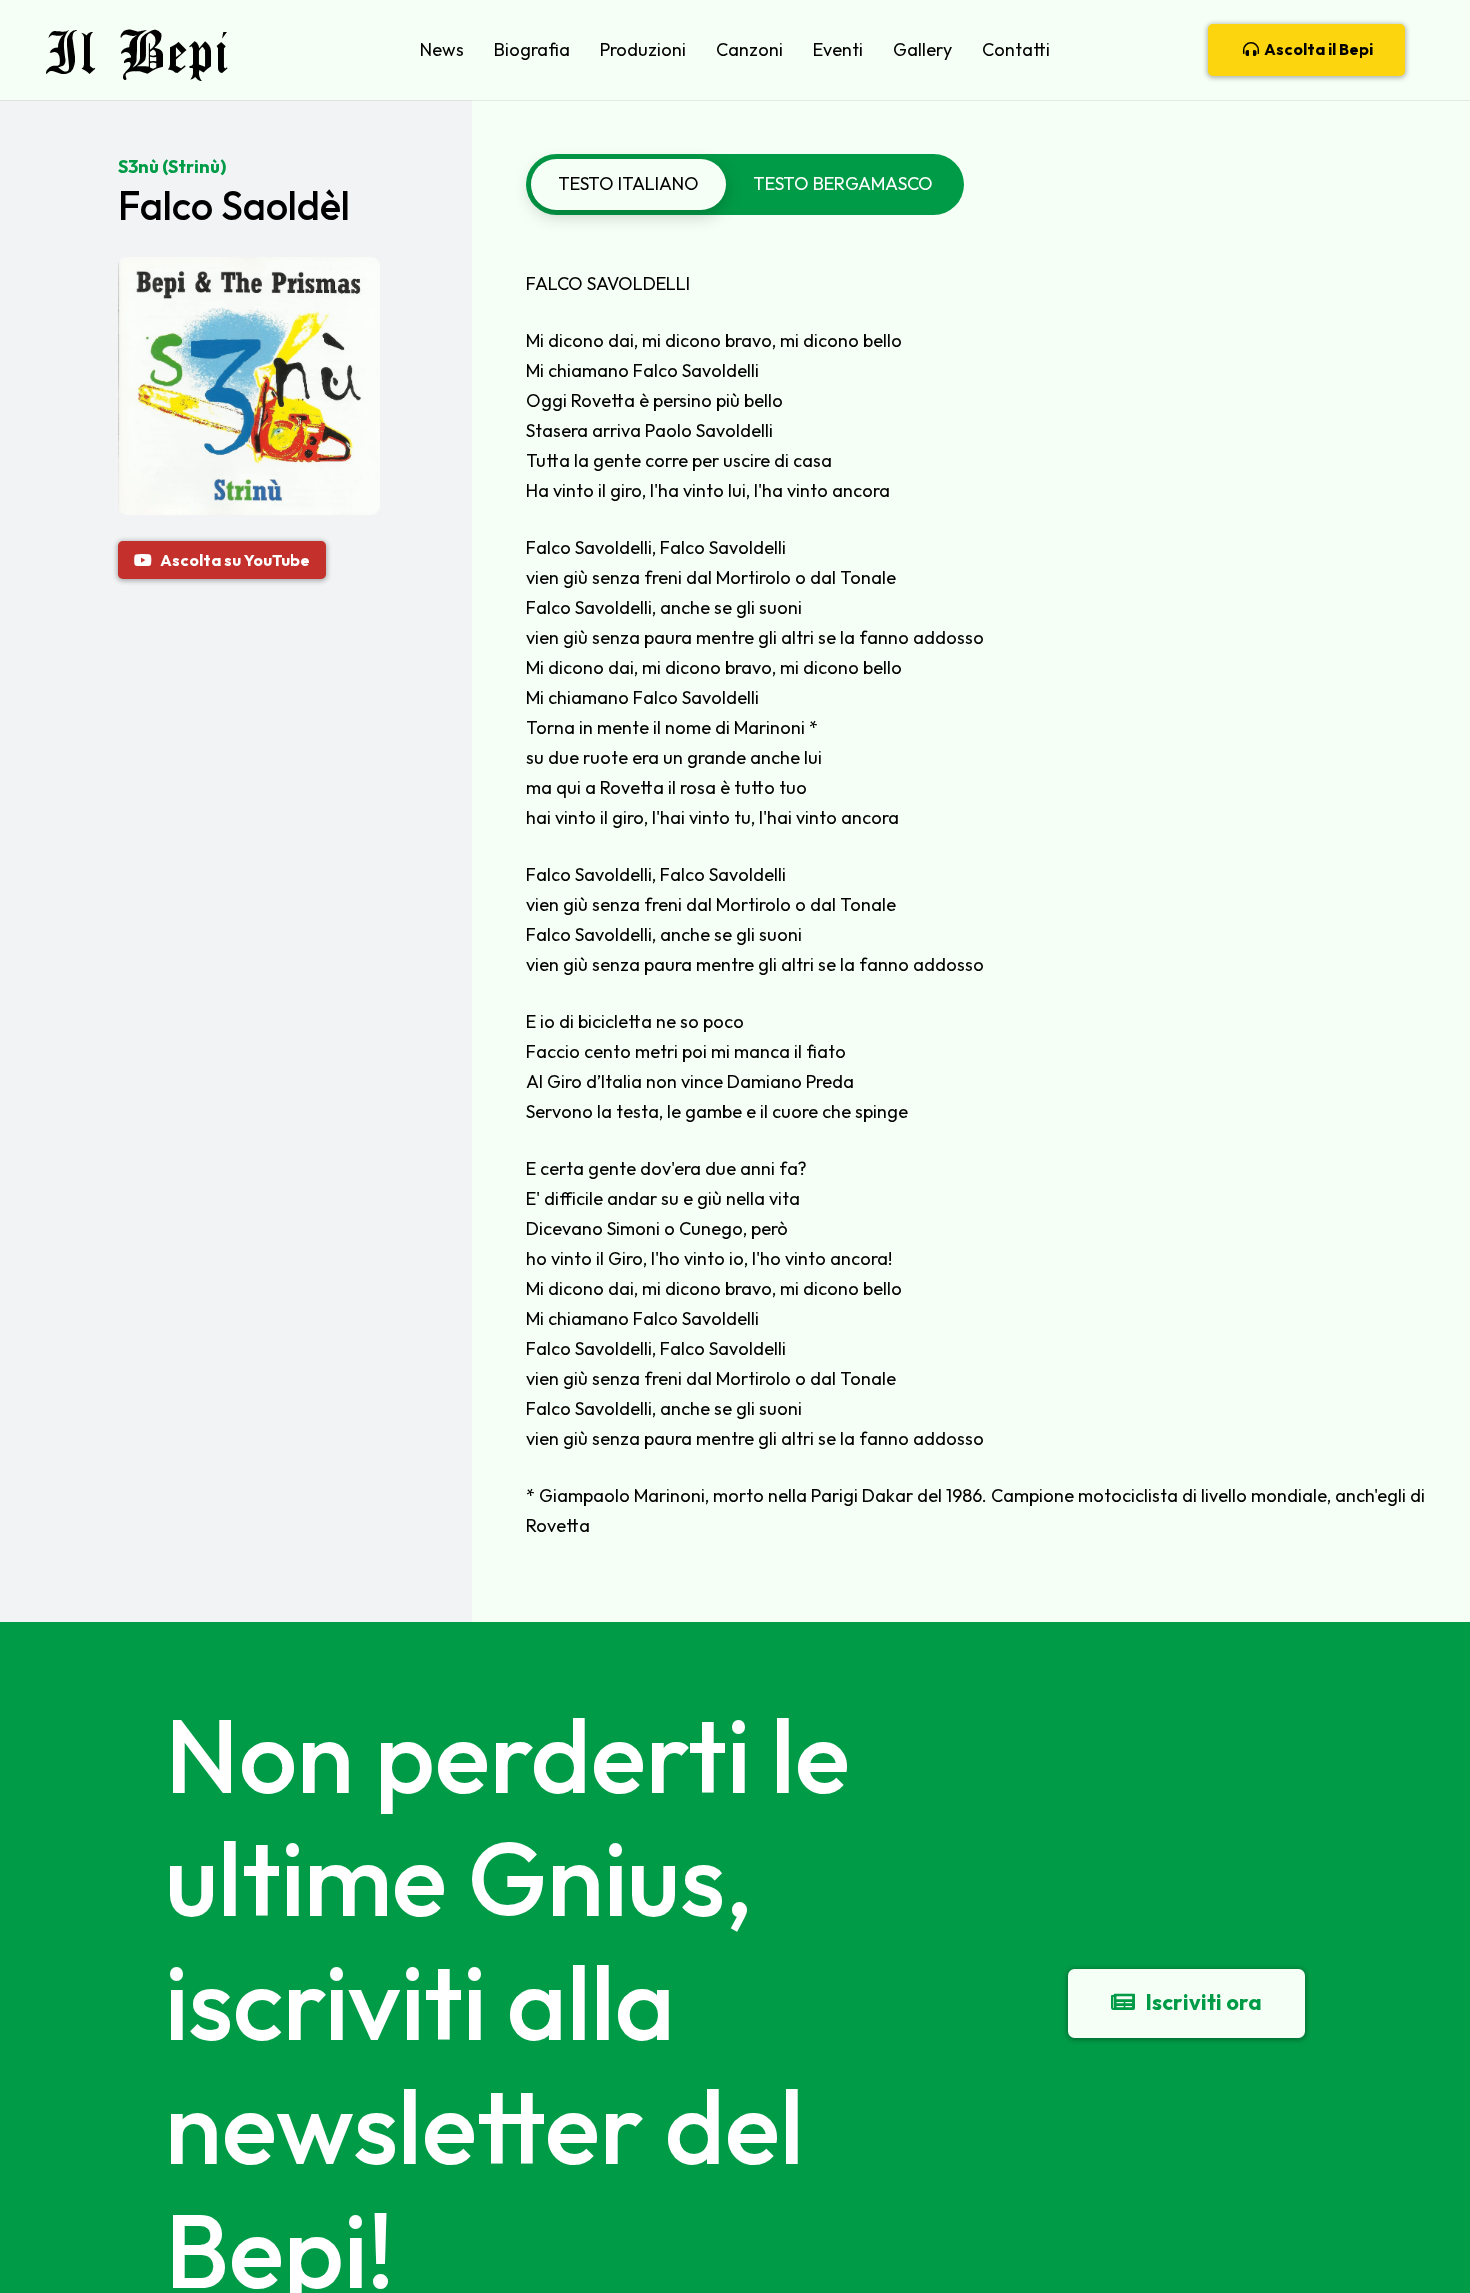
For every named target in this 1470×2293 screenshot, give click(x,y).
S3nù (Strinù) (172, 166)
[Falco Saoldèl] (249, 271)
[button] (475, 50)
